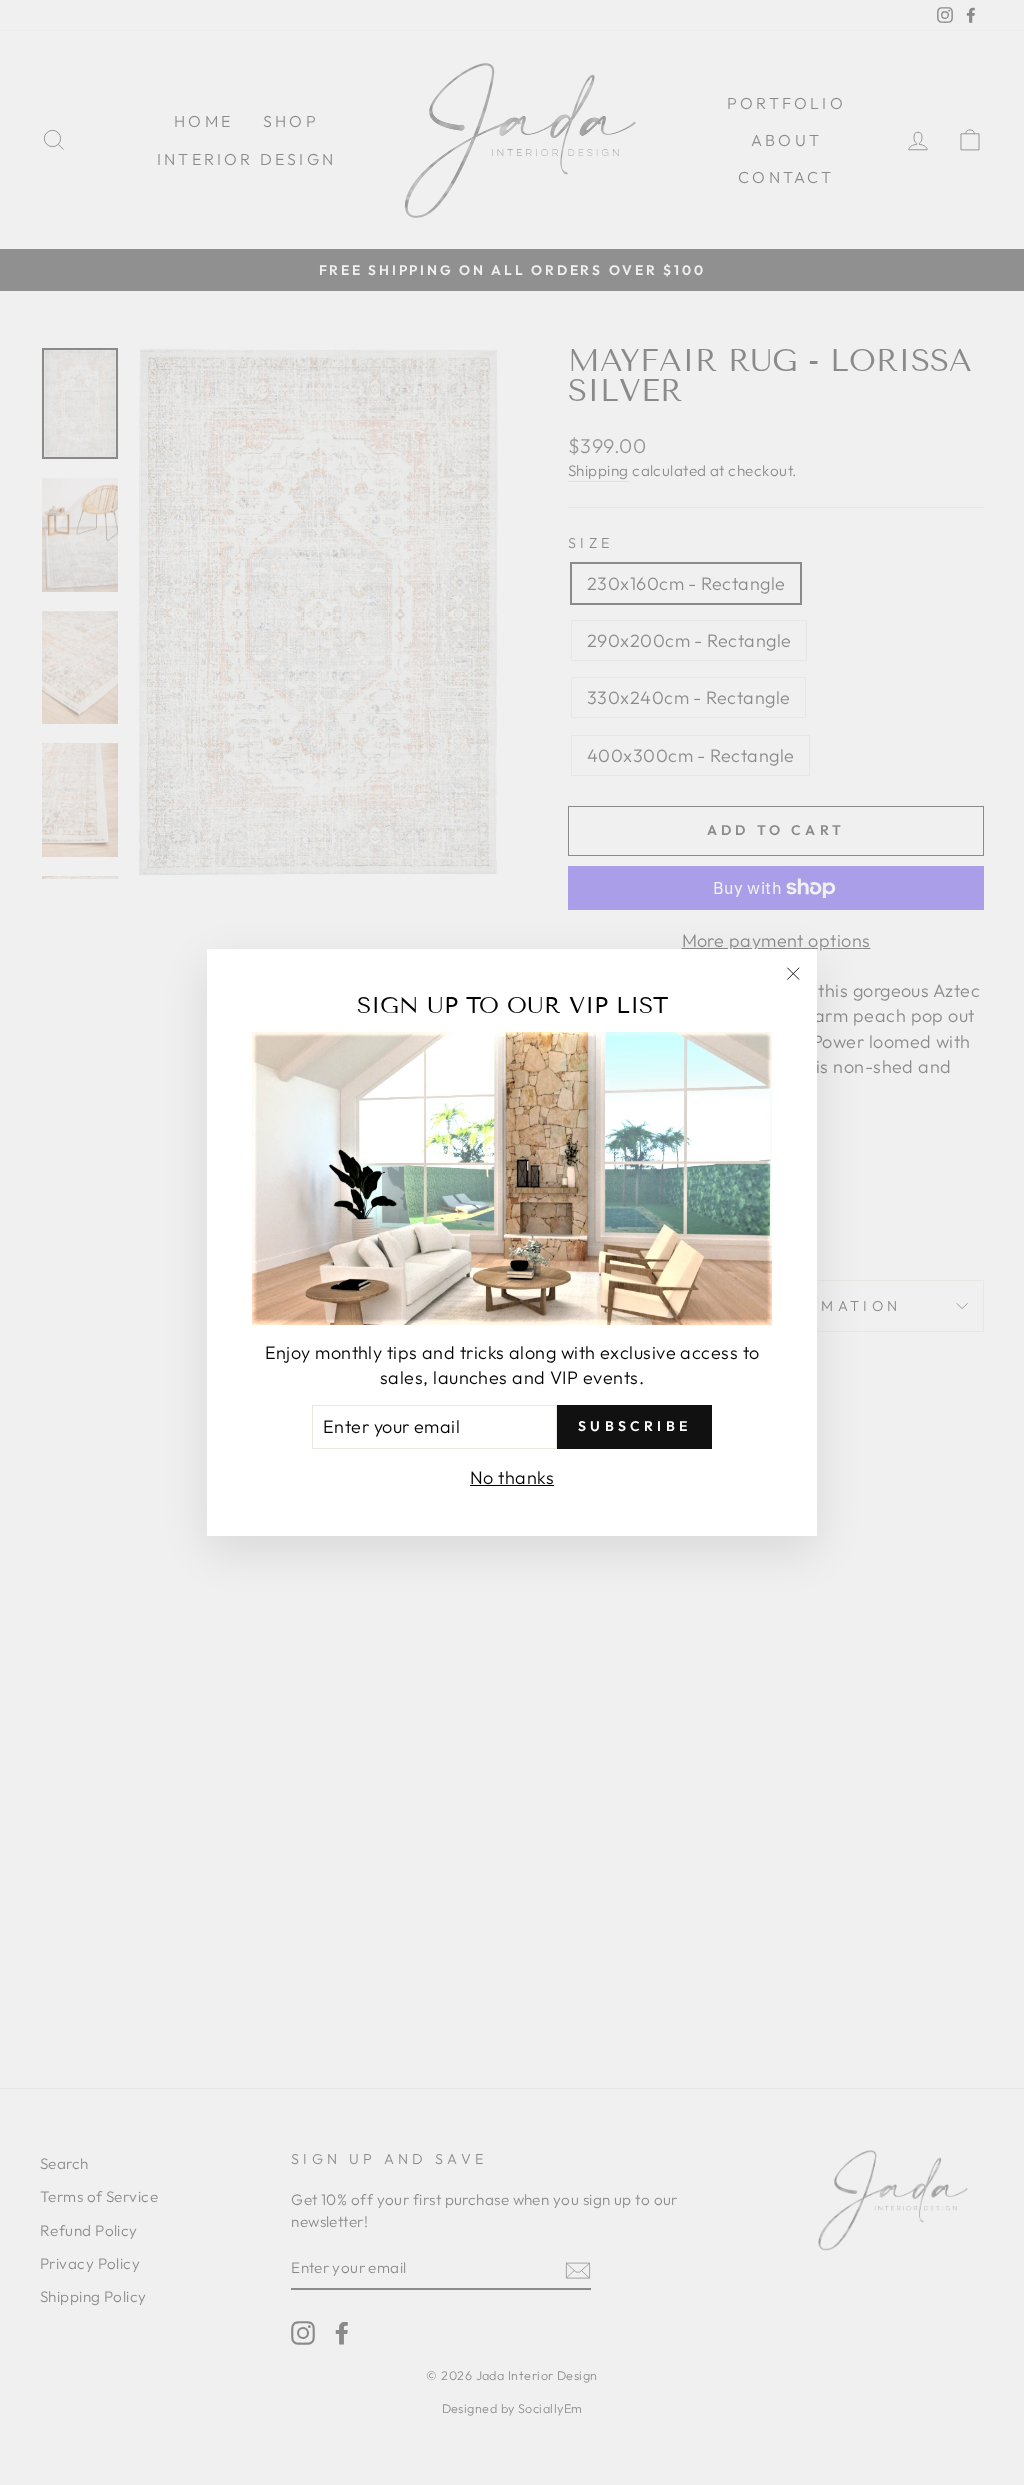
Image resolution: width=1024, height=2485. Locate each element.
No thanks (512, 1477)
